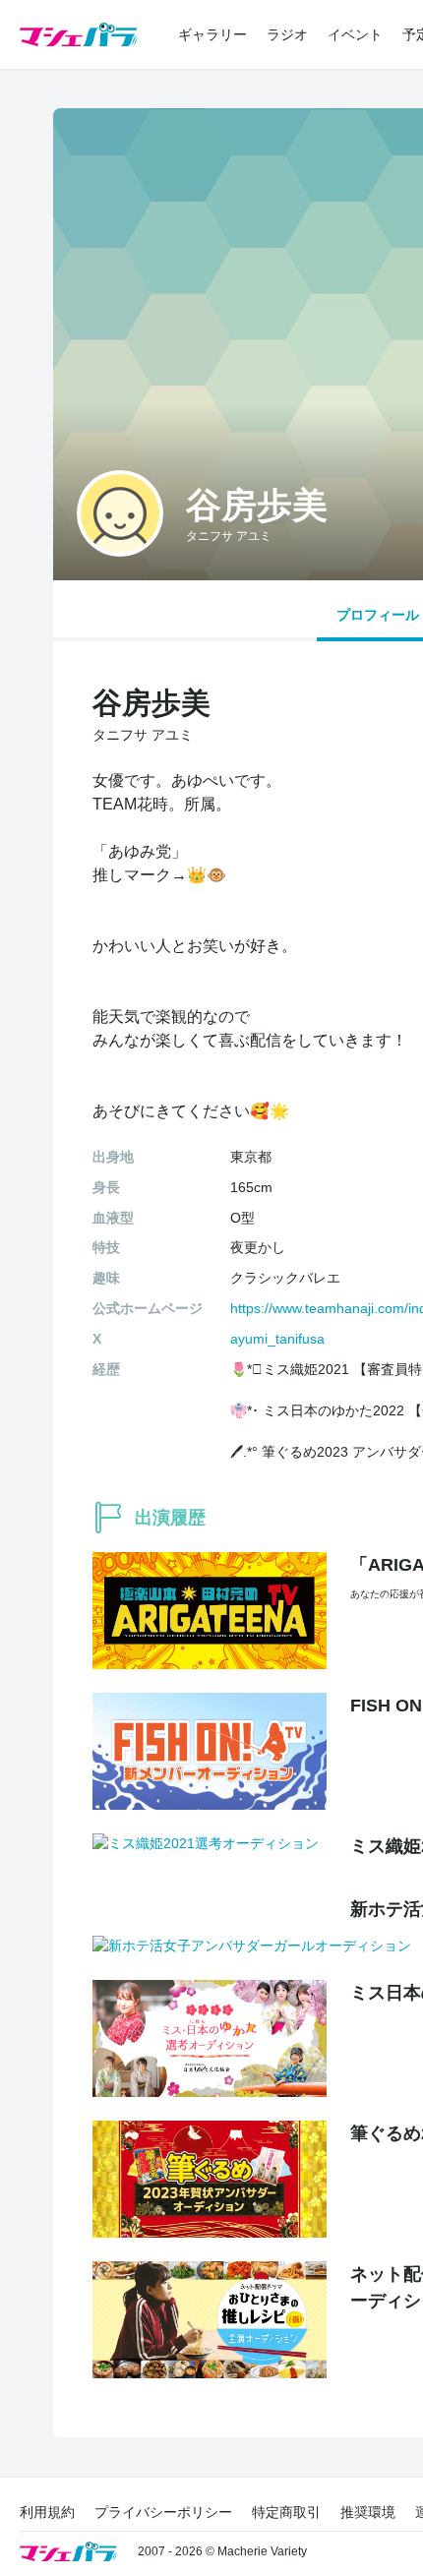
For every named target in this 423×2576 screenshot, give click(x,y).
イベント (355, 34)
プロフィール (378, 615)
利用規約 (47, 2512)
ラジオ (287, 34)
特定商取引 (286, 2512)
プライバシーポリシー (163, 2512)
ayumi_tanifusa (277, 1339)
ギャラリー (212, 34)
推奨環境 (368, 2512)
